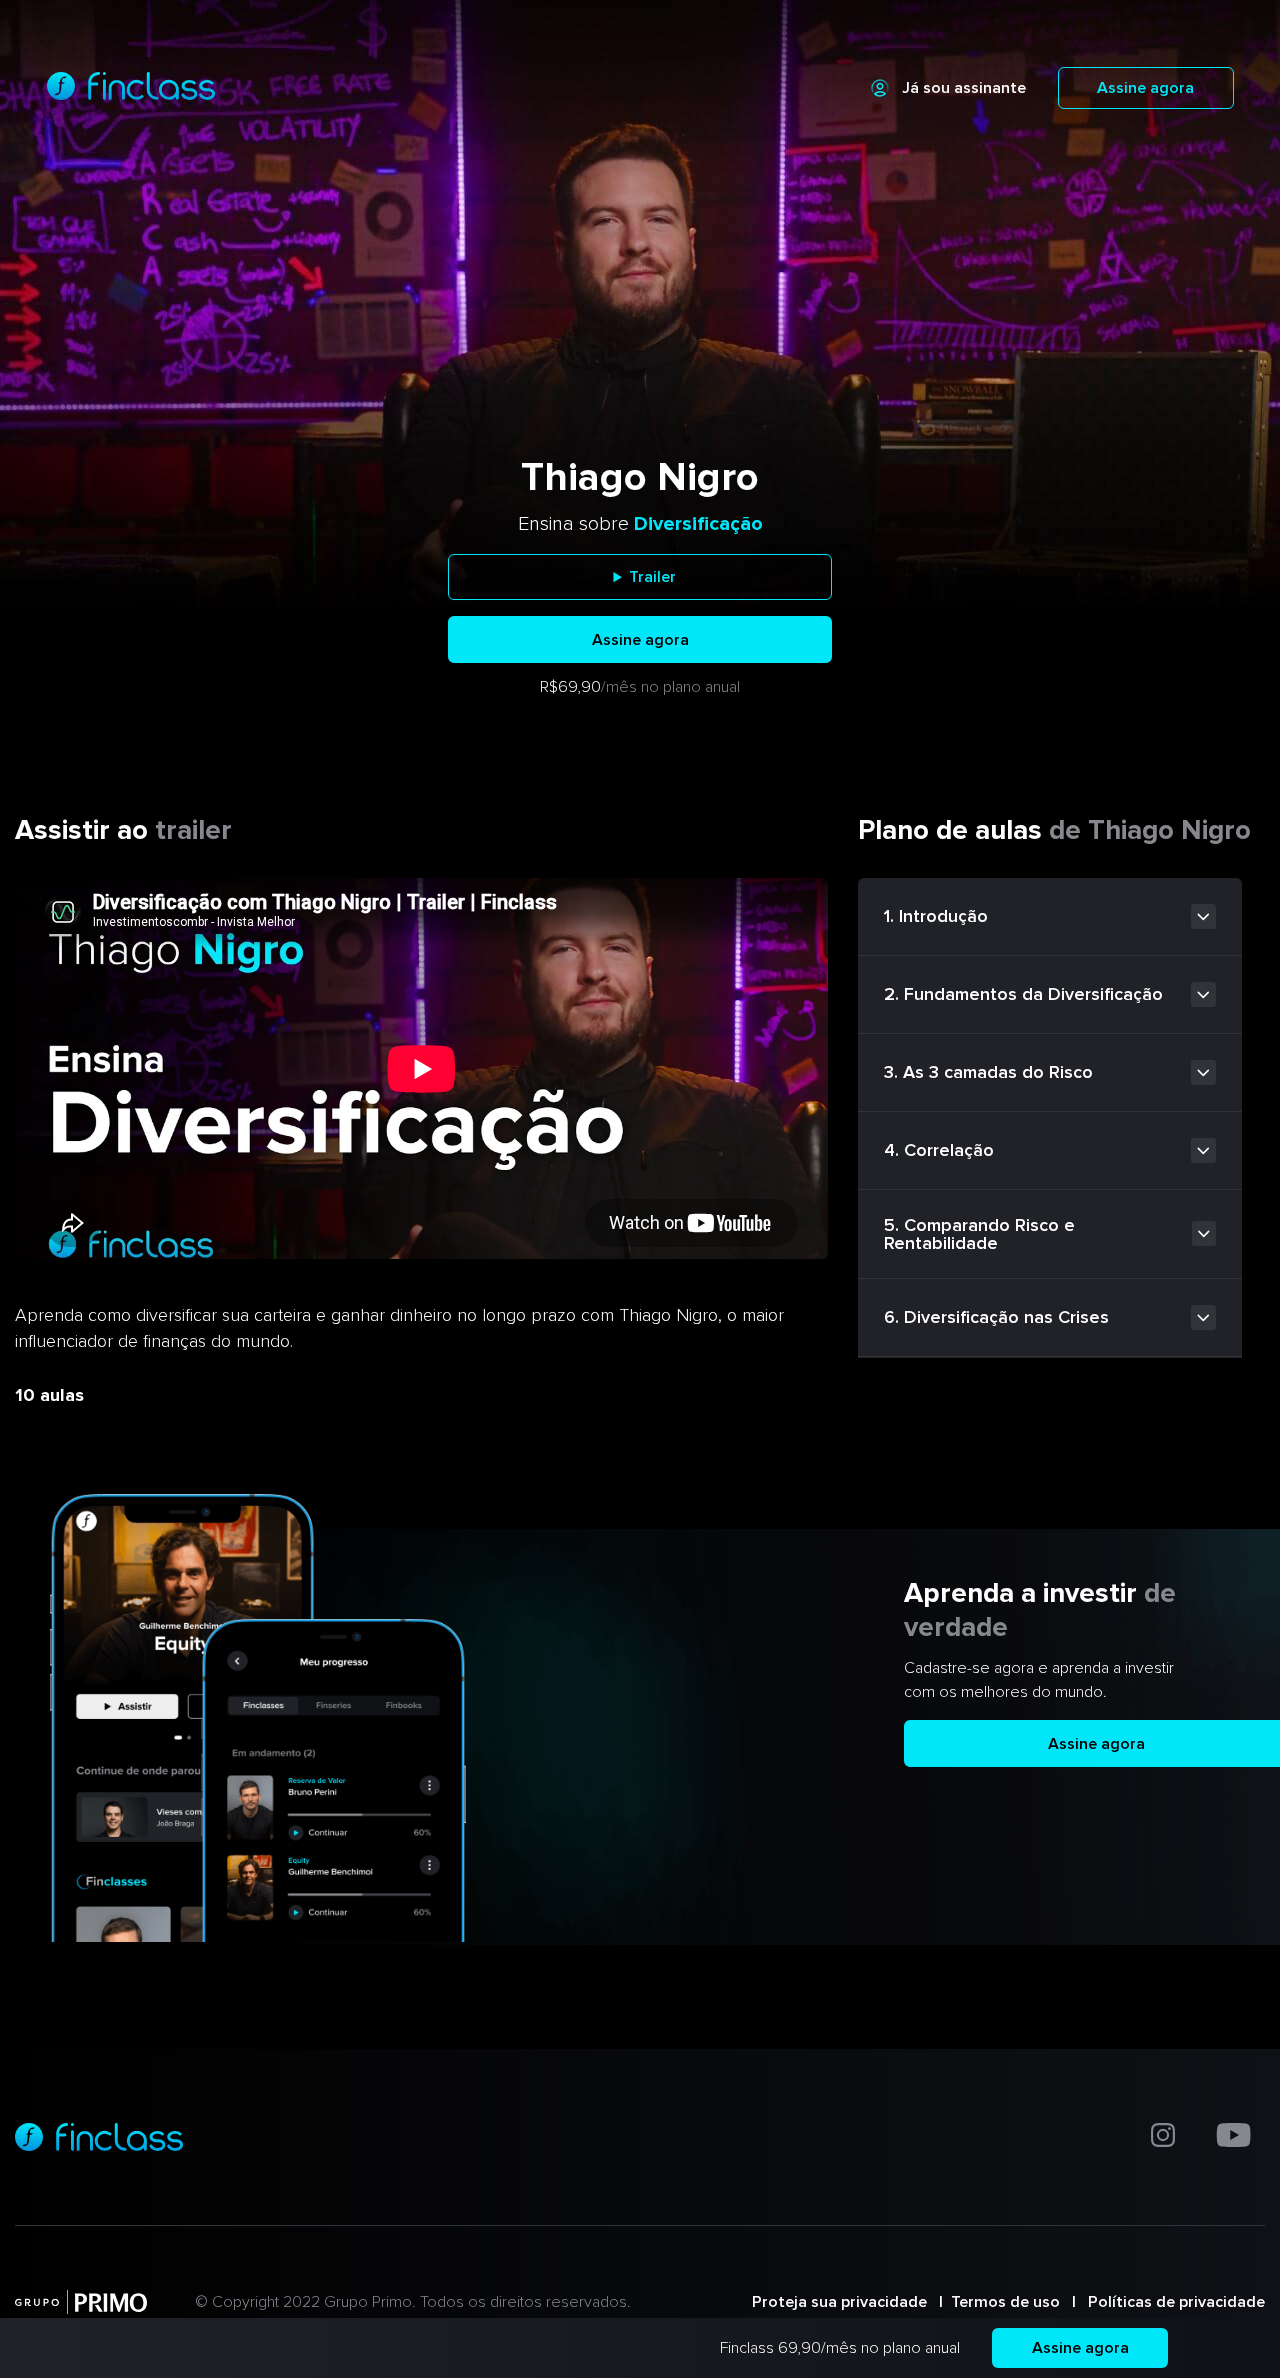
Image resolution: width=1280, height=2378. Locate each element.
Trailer (652, 577)
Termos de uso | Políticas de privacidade (1108, 2302)
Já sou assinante (964, 88)
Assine (1080, 2348)
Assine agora (1145, 88)
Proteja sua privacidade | (851, 2302)
